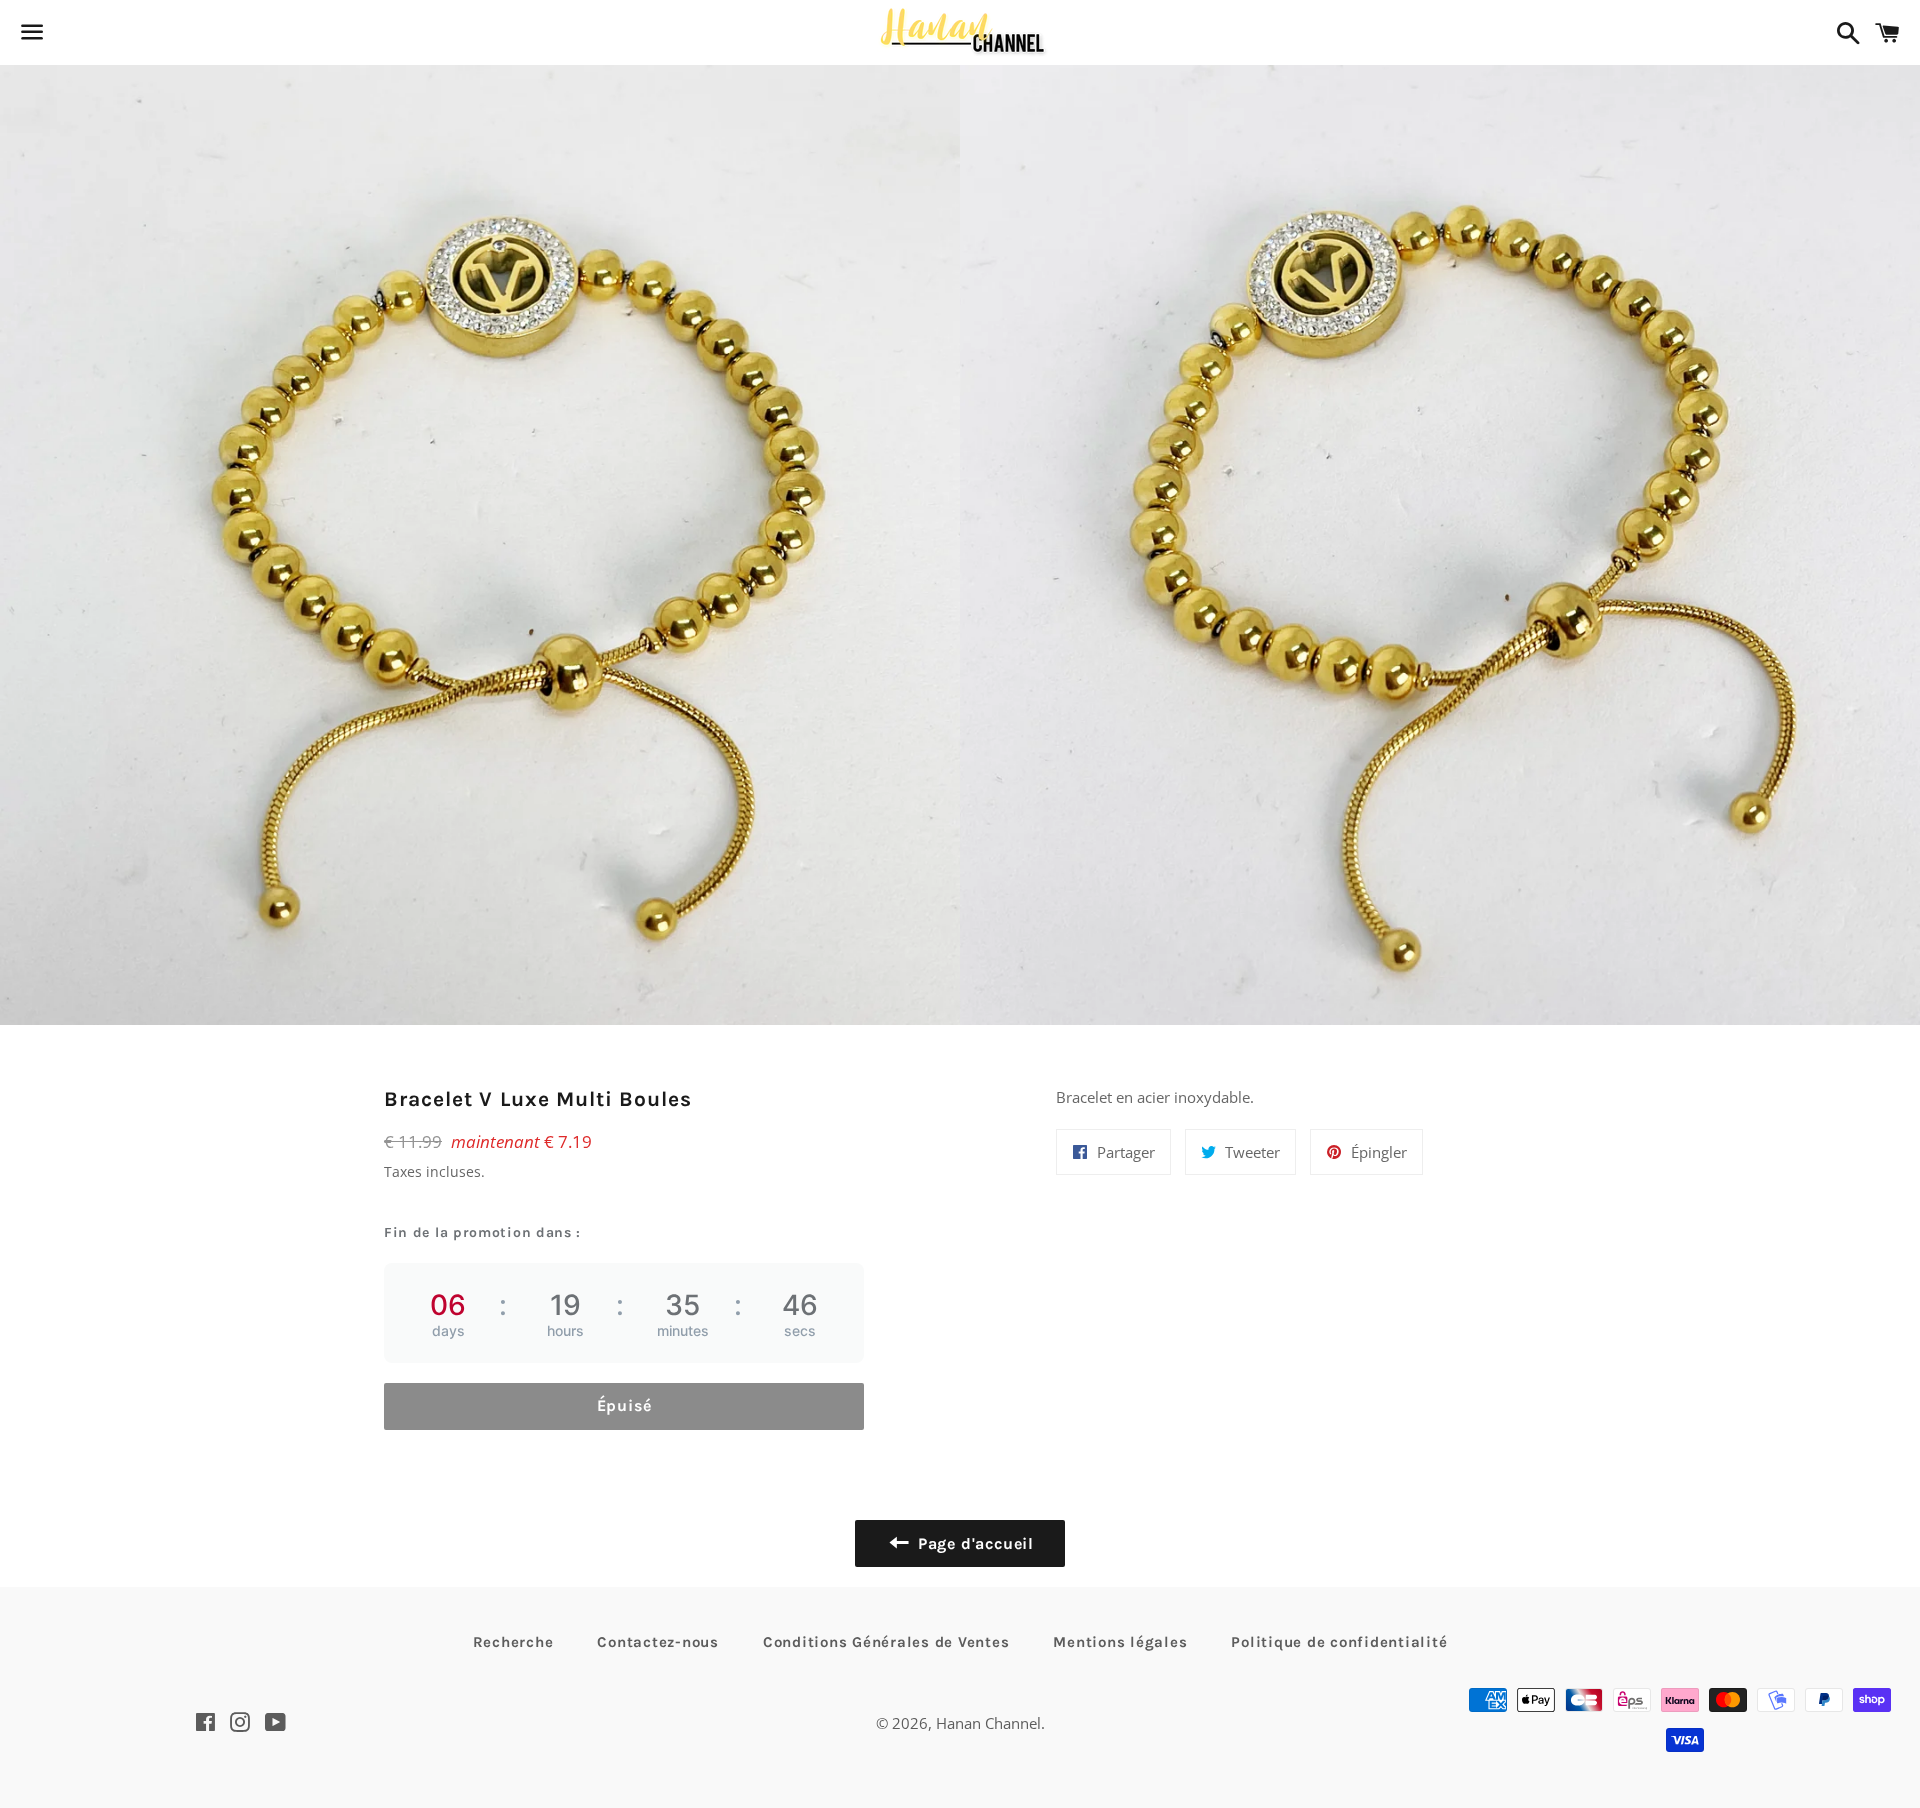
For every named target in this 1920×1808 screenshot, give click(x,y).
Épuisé (624, 1405)
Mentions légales (1120, 1642)
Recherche (513, 1642)
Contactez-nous (658, 1642)
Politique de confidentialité (1339, 1642)
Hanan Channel (988, 1723)
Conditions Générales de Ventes (886, 1642)
